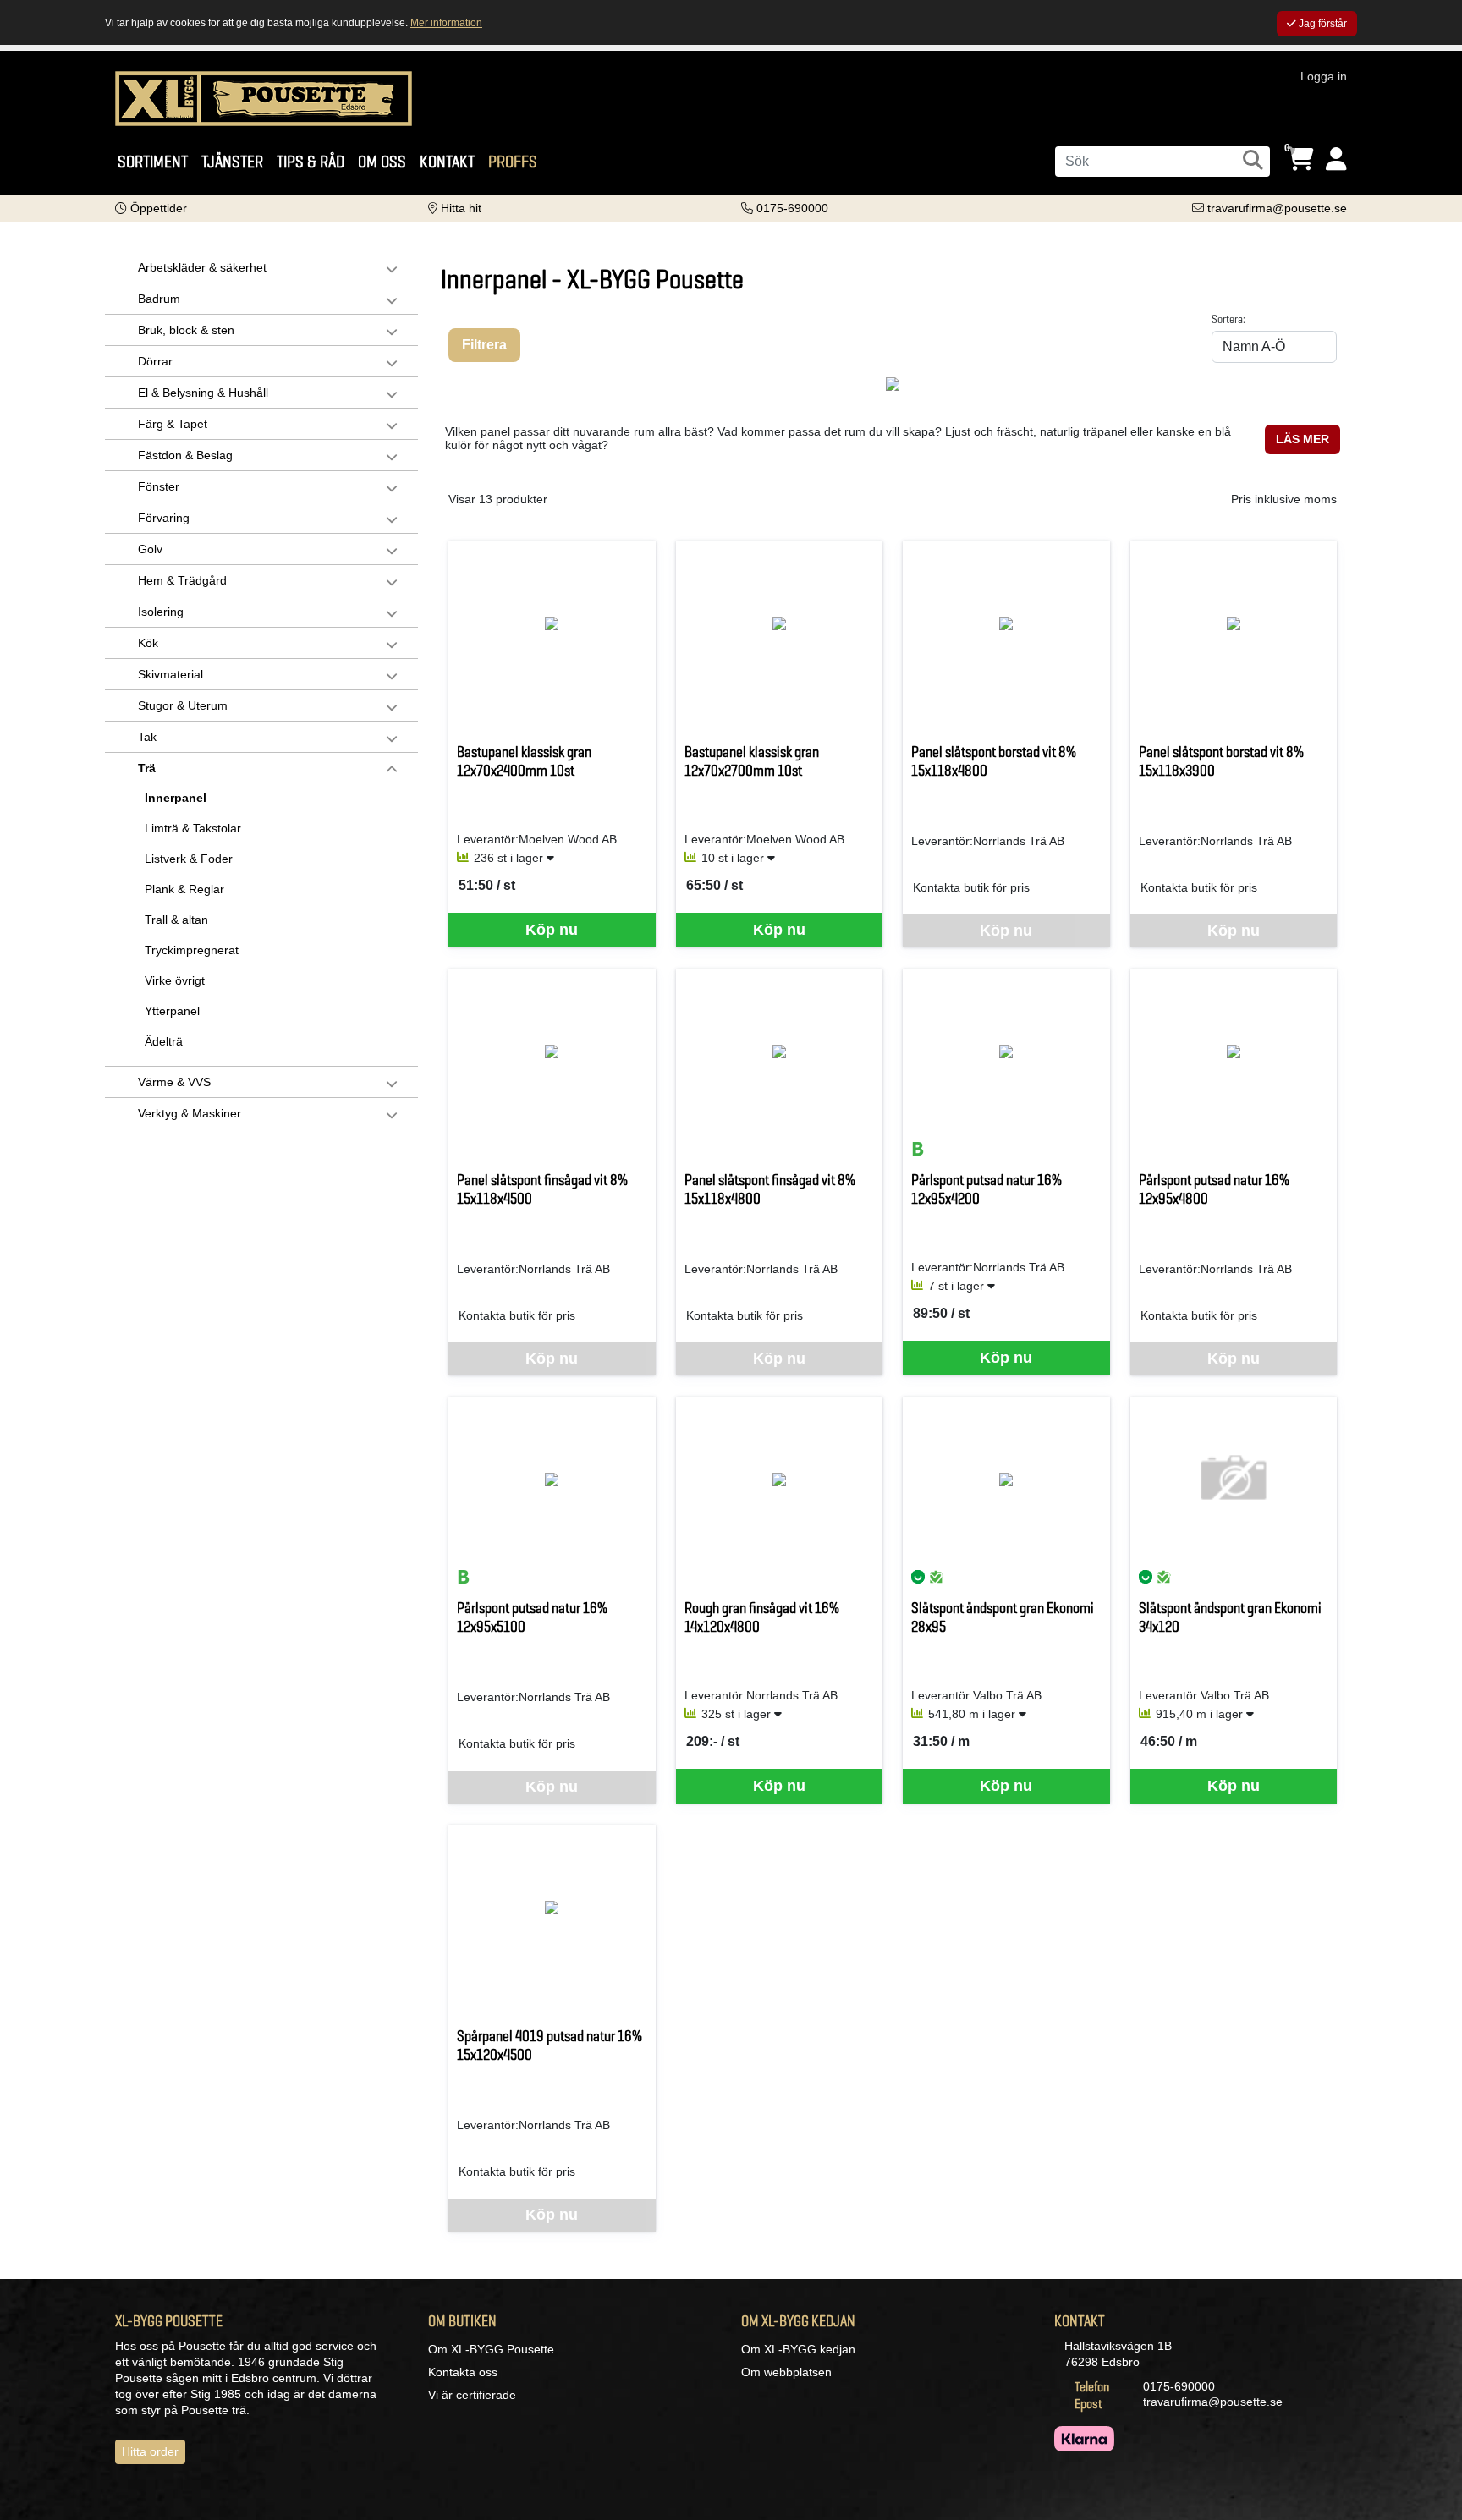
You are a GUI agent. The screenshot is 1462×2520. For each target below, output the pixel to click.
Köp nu (552, 930)
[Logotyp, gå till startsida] (264, 97)
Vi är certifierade (472, 2395)
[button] (151, 208)
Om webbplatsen (786, 2372)
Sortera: (1228, 319)
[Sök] (1253, 160)
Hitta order (150, 2451)
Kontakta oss (463, 2372)
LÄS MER (1303, 439)
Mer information (446, 23)
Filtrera (484, 345)
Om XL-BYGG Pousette (491, 2349)
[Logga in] (1336, 159)
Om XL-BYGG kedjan (798, 2349)
